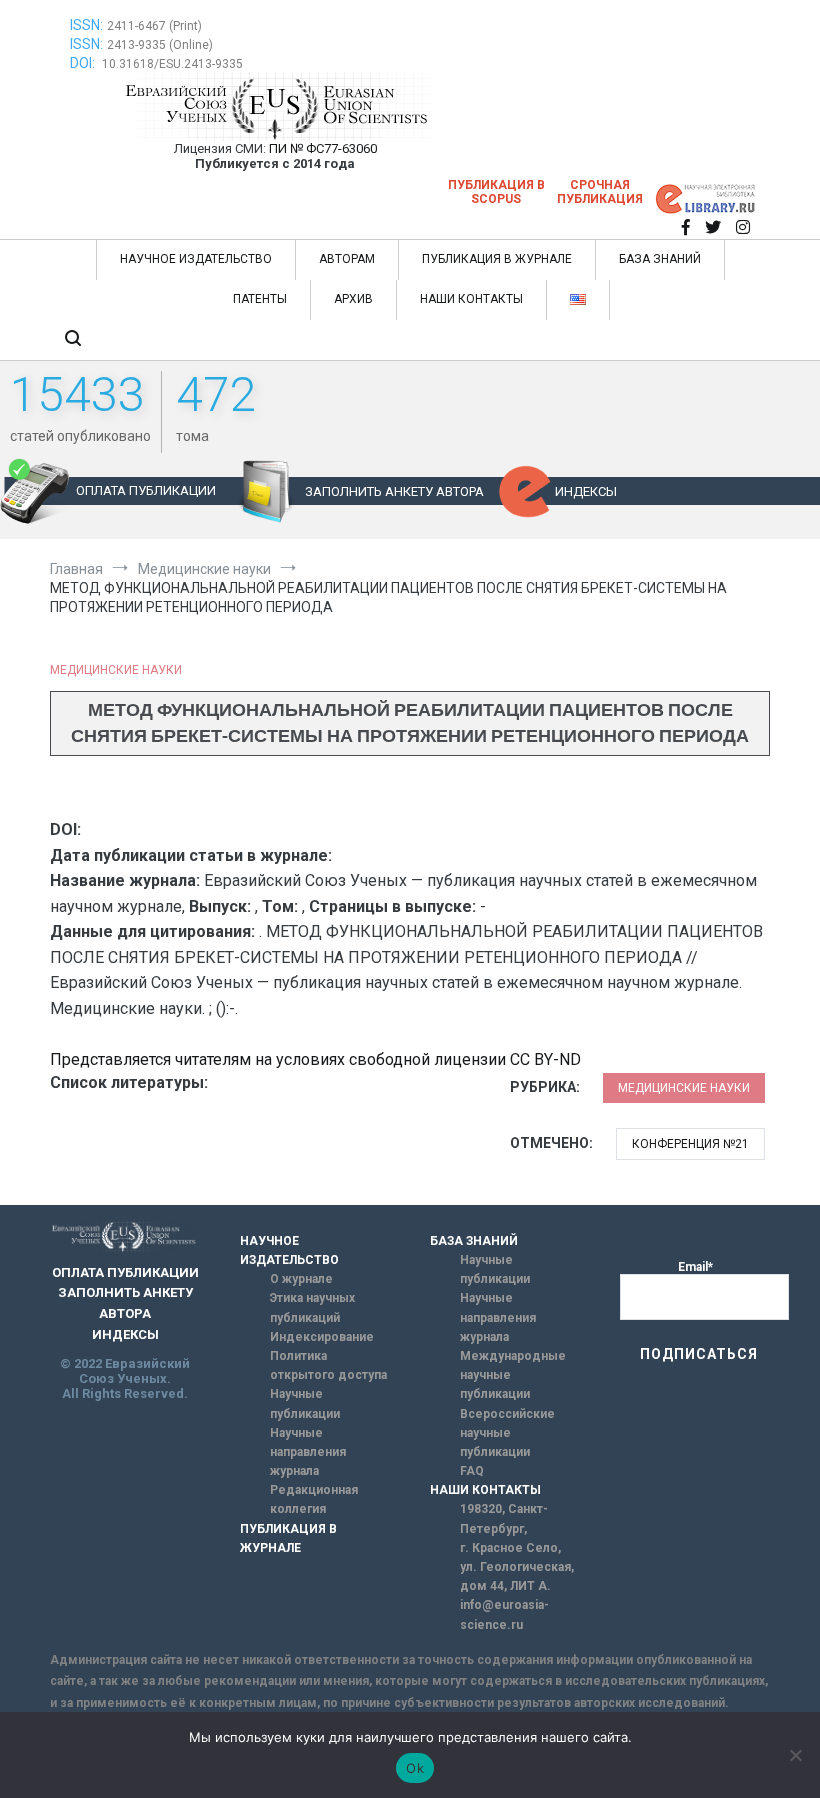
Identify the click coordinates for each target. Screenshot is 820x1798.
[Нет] (795, 1755)
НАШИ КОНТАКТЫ (471, 299)
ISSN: (86, 25)
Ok (415, 1768)
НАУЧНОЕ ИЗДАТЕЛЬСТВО (196, 259)
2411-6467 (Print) (154, 26)
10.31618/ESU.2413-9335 (172, 64)
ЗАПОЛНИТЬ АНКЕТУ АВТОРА (394, 491)
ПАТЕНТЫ (260, 299)
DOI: (84, 63)
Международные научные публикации (513, 1375)
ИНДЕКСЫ (586, 491)
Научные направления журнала (308, 1452)
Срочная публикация (600, 192)
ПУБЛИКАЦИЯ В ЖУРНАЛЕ (497, 259)
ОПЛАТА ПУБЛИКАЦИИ (146, 490)
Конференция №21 (690, 1144)
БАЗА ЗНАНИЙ (660, 259)
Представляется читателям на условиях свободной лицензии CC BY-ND (315, 1059)
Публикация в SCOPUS (496, 192)
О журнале (301, 1279)
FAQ (472, 1471)
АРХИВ (353, 299)
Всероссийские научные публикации (507, 1433)
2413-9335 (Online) (160, 45)
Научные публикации (305, 1403)
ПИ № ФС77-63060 (323, 148)
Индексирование (322, 1337)
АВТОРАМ (347, 259)
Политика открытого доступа (328, 1365)
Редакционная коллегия (314, 1499)
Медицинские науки (116, 670)
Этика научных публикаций (312, 1307)
